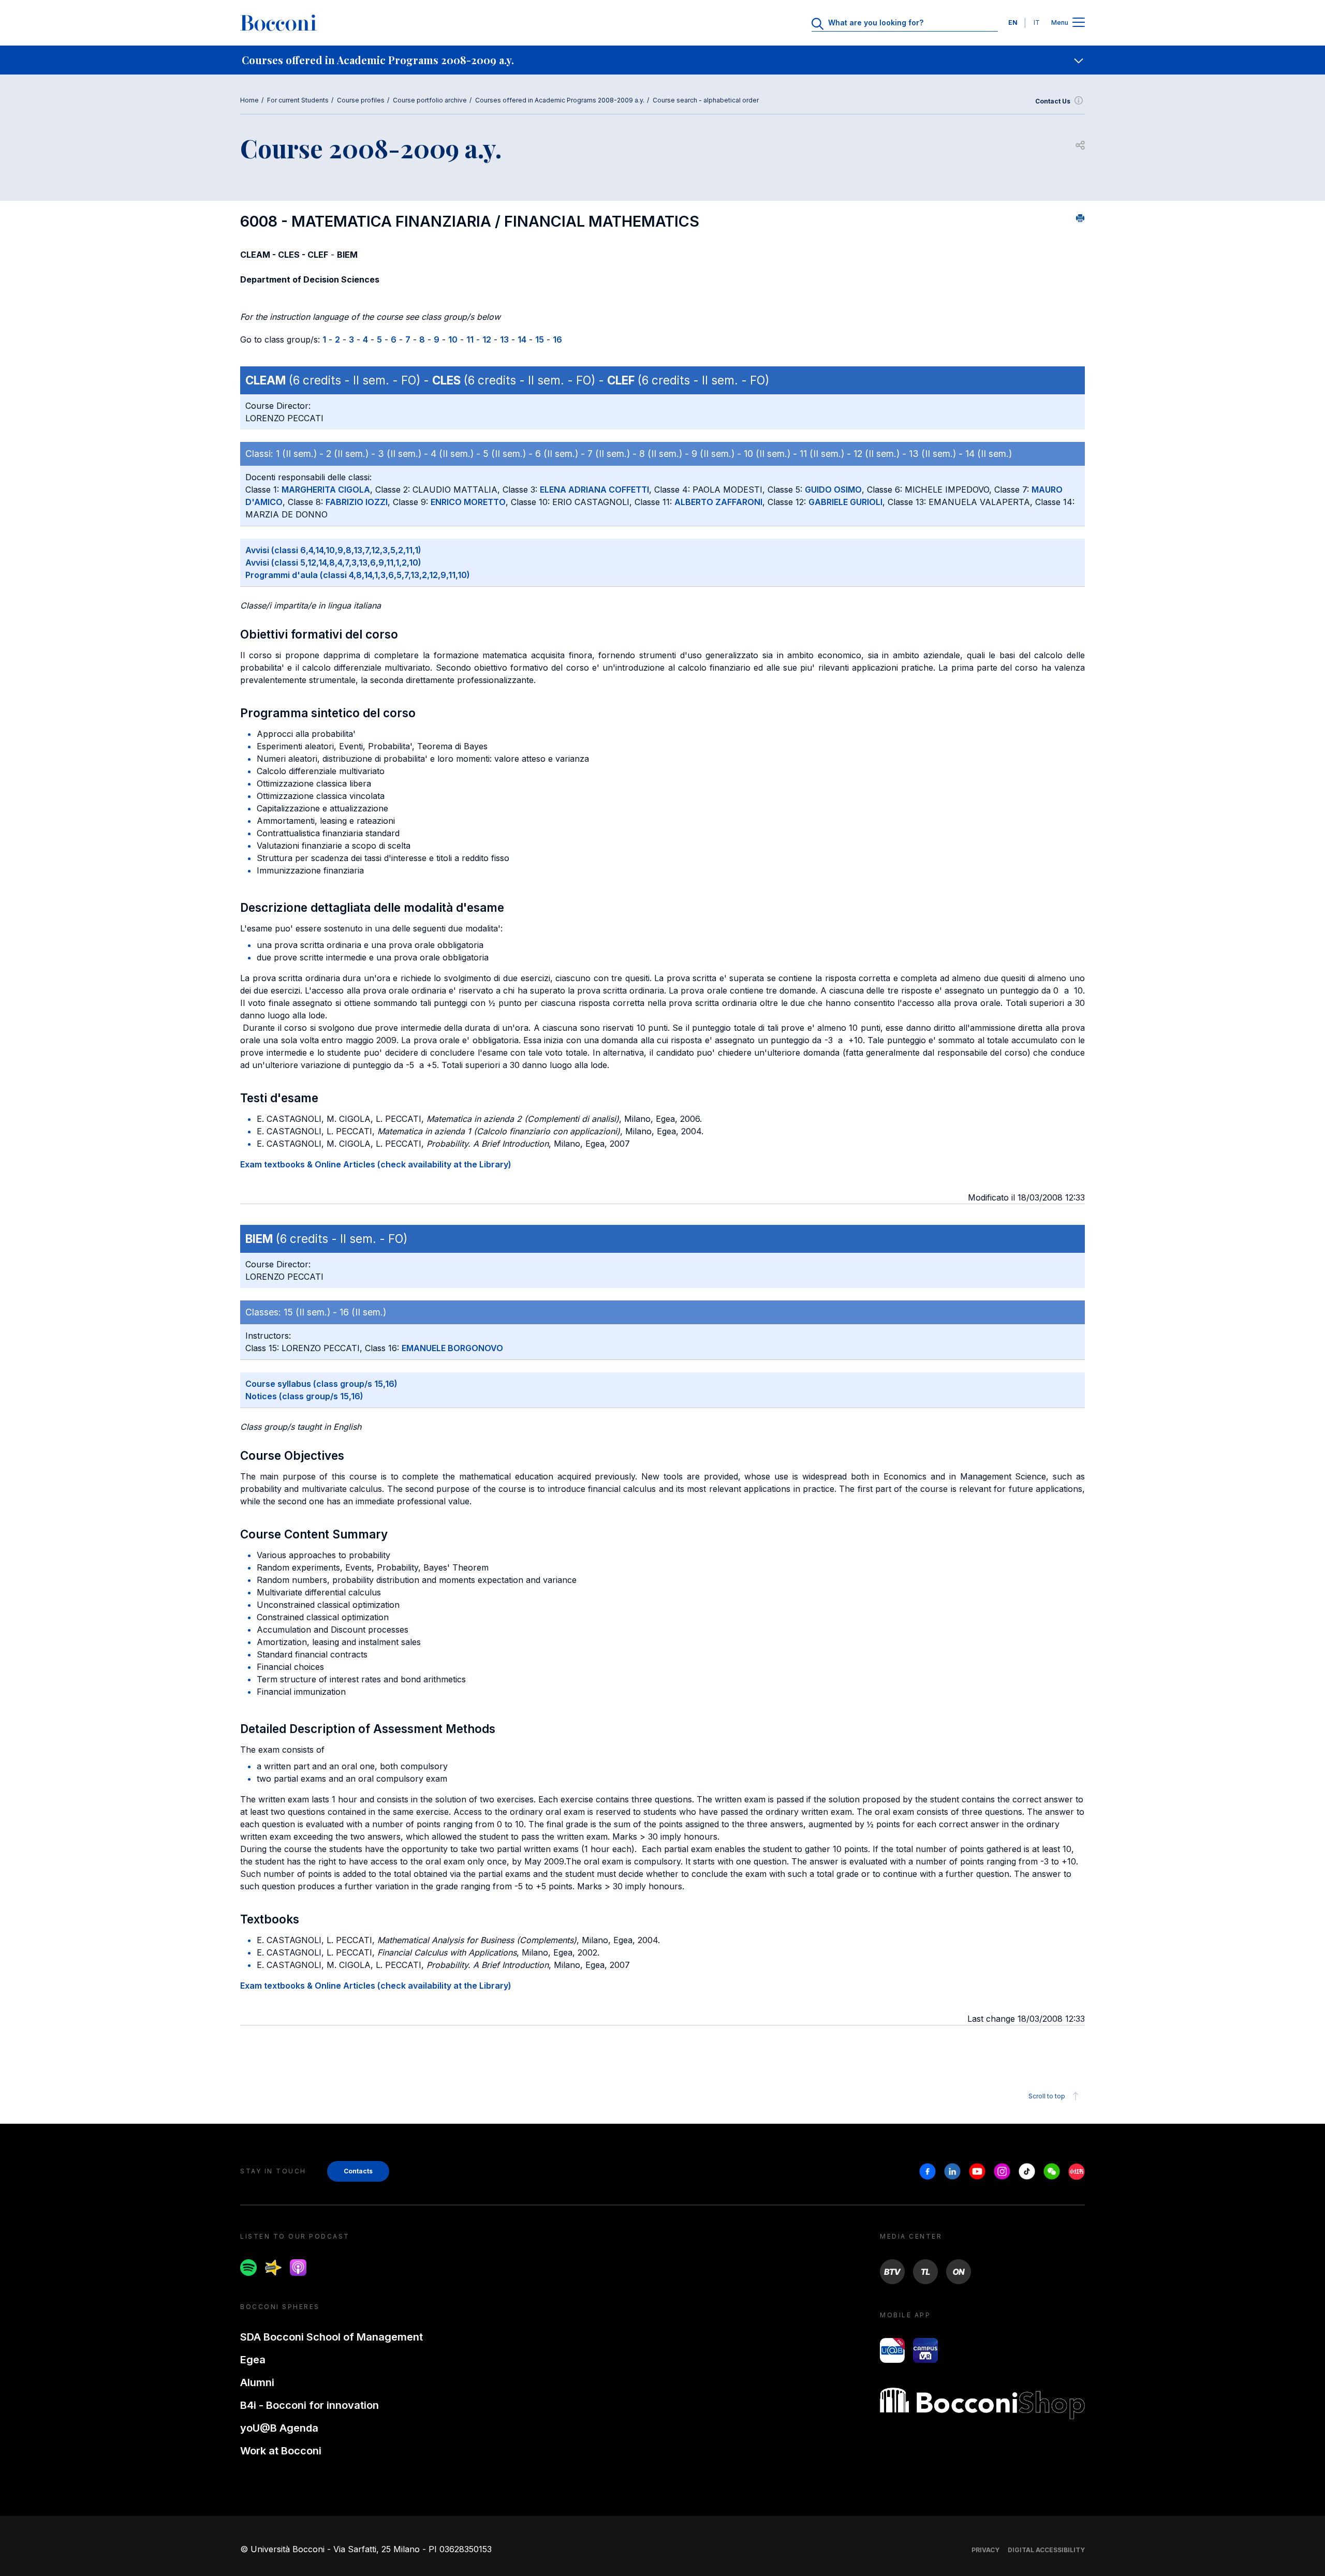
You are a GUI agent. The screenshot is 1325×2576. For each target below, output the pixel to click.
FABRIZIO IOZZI (357, 502)
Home (249, 100)
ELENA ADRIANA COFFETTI (594, 490)
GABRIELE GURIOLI (845, 502)
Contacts (358, 2171)
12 (487, 339)
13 (504, 339)
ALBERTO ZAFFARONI (718, 502)
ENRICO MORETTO (468, 502)
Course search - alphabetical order (706, 100)
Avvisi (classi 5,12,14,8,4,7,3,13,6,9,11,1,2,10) (333, 562)
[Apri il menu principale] (1079, 23)
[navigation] (662, 60)
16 (557, 339)
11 (470, 339)
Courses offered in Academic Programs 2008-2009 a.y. (560, 100)
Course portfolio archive (430, 100)
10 (453, 339)
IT (1037, 23)
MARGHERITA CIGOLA (326, 490)
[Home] (278, 23)
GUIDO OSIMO (833, 490)
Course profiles (361, 100)
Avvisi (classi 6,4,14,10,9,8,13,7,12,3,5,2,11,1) (333, 550)
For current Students (298, 100)
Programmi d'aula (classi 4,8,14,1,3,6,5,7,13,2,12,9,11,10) (358, 575)
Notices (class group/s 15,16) (304, 1396)
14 (522, 339)
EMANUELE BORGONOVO (452, 1348)
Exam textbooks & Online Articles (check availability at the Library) (376, 1164)
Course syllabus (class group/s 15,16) (321, 1384)
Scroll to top (1047, 2096)
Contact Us (1053, 101)
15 (540, 339)
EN (1013, 23)
